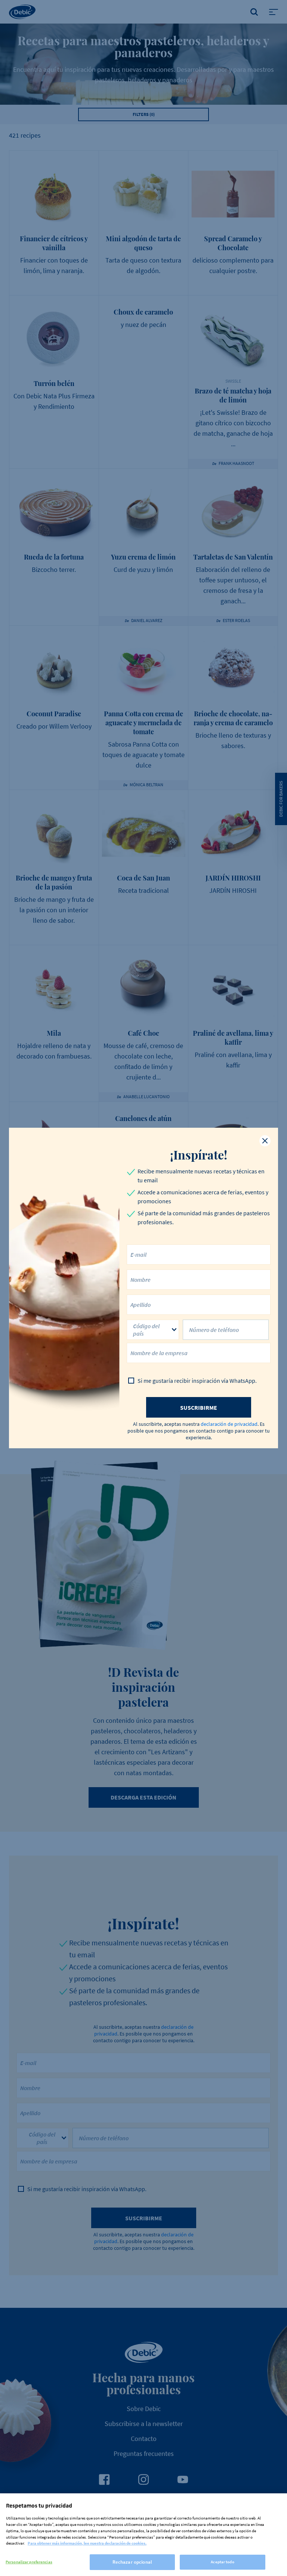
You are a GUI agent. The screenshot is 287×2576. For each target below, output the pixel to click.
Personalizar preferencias (29, 2562)
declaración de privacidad (229, 1424)
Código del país (146, 1330)
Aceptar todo (222, 2562)
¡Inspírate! (199, 1155)
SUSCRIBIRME (199, 1408)
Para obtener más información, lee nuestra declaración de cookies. (87, 2543)
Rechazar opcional (132, 2562)
